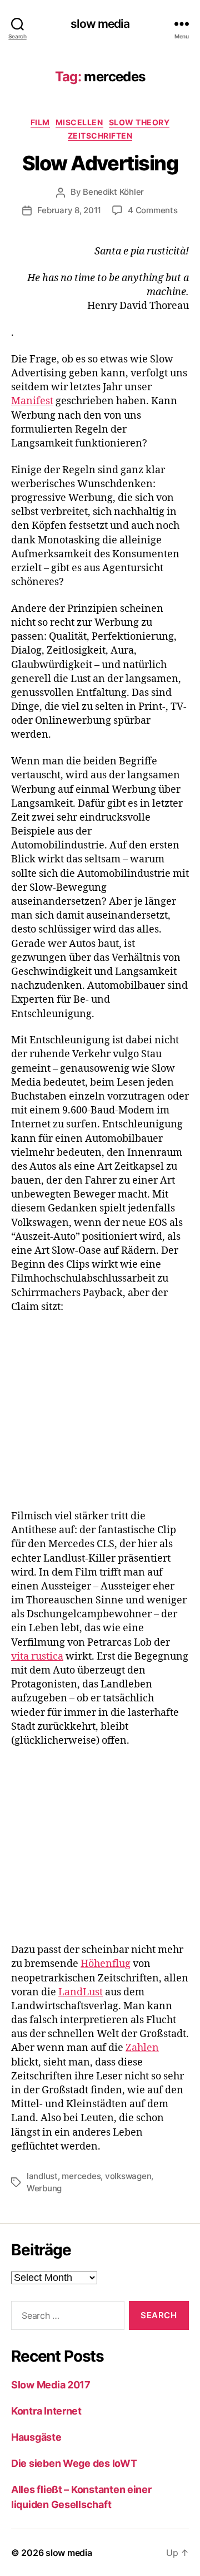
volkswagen (128, 2176)
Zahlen (142, 2048)
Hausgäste (36, 2437)
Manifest (32, 401)
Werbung (44, 2188)
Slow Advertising (100, 163)
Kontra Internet (46, 2411)
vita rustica (37, 1657)
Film (40, 122)
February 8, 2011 (69, 210)
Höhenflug (106, 1964)
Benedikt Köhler (113, 192)
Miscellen (79, 122)
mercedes (81, 2176)
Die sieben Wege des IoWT (74, 2463)
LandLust (81, 1992)
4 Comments (152, 210)
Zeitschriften (100, 136)
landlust (42, 2176)
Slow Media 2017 (51, 2385)
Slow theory (139, 122)
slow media (100, 24)
